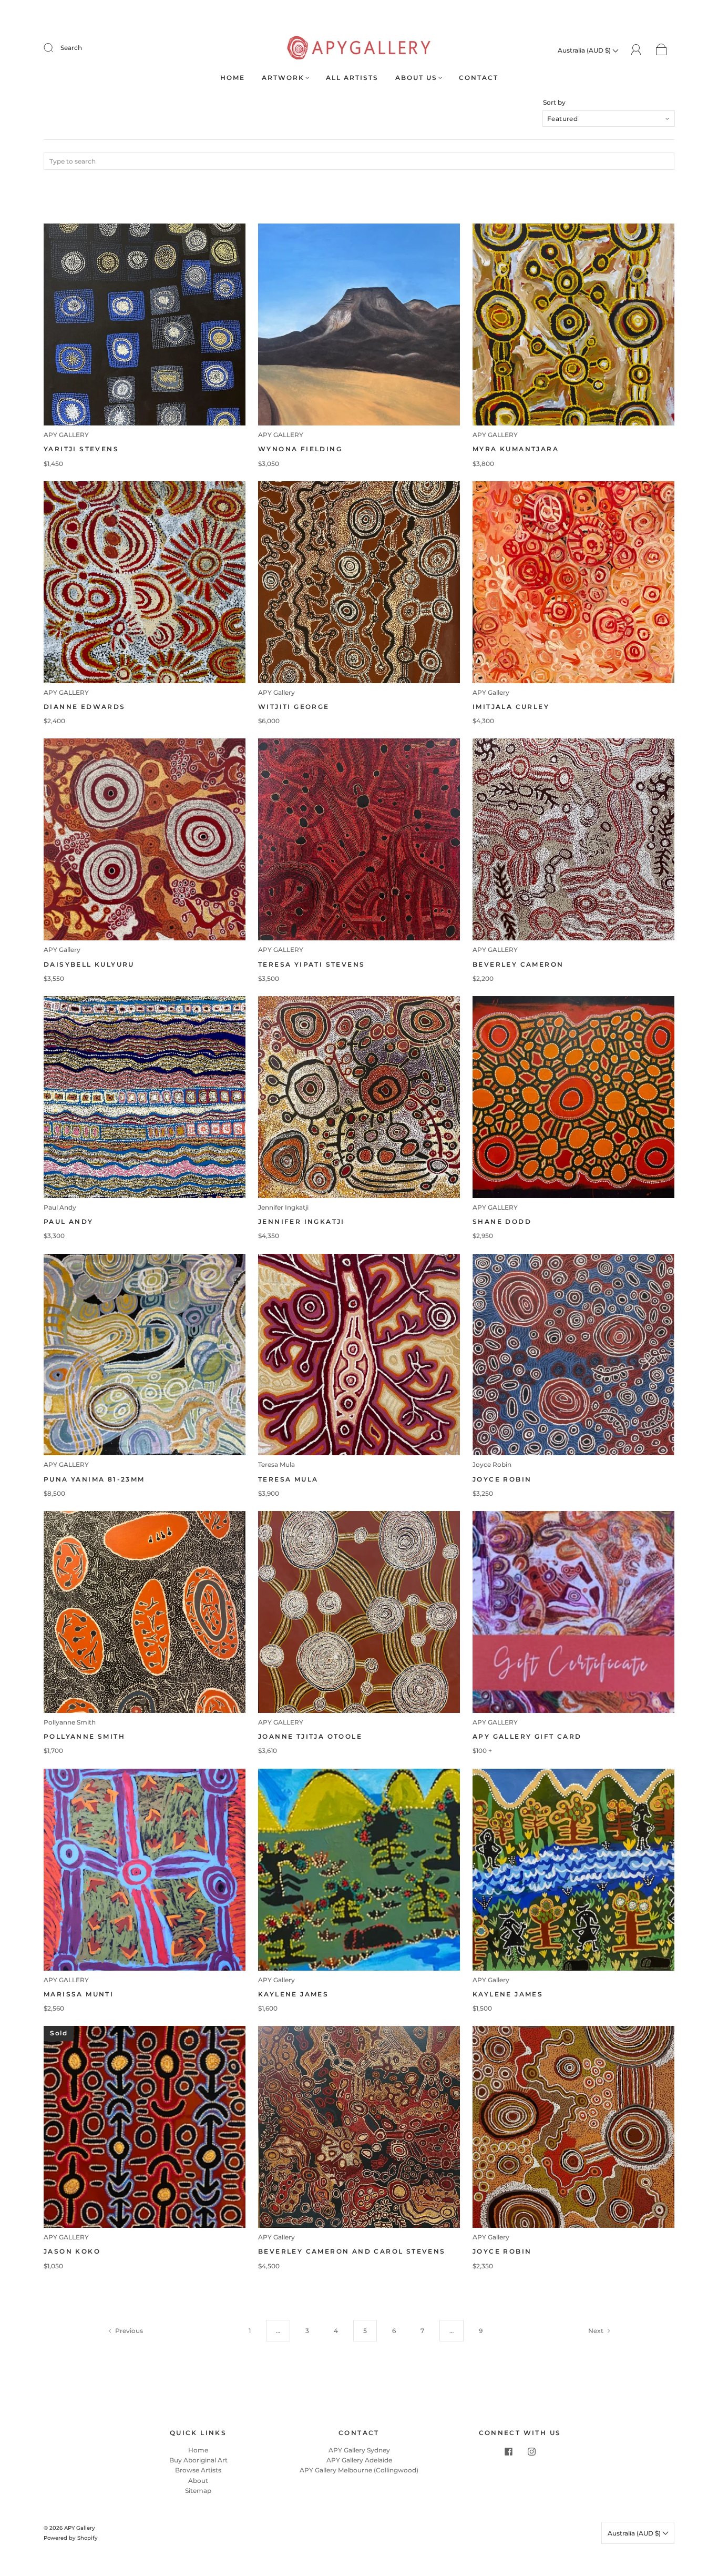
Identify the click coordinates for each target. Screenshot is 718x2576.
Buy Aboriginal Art (198, 2460)
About (198, 2481)
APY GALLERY (66, 435)
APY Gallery (276, 692)
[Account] (636, 50)
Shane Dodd (502, 1221)
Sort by (554, 103)
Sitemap (198, 2491)
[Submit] (55, 48)
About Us (416, 78)
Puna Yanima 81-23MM (94, 1479)
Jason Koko (72, 2251)
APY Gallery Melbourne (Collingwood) (359, 2470)
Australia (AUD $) (585, 50)
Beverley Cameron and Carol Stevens (352, 2251)
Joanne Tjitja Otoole (310, 1736)
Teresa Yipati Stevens (311, 964)
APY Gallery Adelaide (359, 2460)
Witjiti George (294, 707)
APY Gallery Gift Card (527, 1736)
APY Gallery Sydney (359, 2450)
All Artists (352, 78)
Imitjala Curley (511, 707)
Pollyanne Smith (70, 1722)
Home (233, 78)
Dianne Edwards (85, 707)
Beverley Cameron (518, 964)
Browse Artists (198, 2470)
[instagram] (531, 2451)
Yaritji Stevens (81, 449)
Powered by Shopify (71, 2538)
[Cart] (661, 50)
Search (71, 48)
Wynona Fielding (300, 449)
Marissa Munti (79, 1994)
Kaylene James (293, 1994)
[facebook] (508, 2451)
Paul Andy (60, 1207)
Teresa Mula (276, 1464)
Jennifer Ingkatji (283, 1207)
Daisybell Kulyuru (89, 964)
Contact (479, 78)
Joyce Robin (492, 1464)
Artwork (283, 78)
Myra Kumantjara (516, 449)
